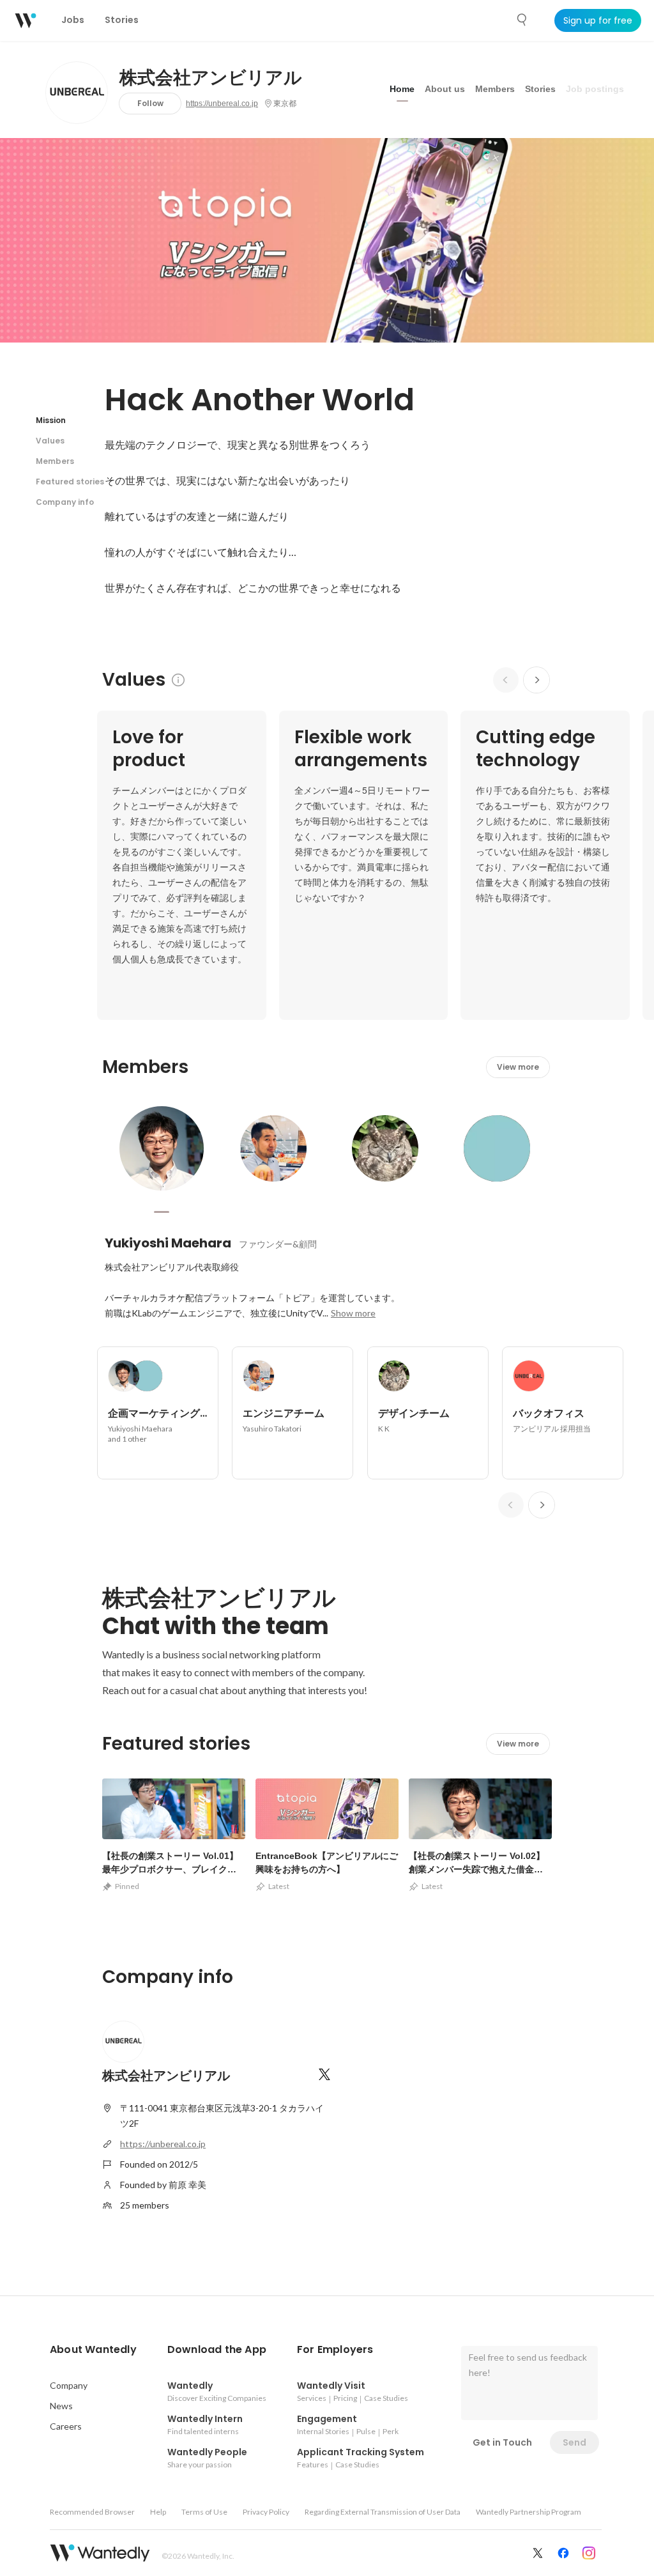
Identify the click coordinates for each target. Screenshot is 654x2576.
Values (50, 441)
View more (518, 1067)
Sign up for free (598, 20)
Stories (540, 89)
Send (574, 2442)
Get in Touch (502, 2442)
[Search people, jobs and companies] (522, 20)
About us (445, 89)
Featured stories (70, 482)
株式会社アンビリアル (211, 78)
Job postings (595, 89)
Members (495, 89)
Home (402, 89)
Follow (150, 103)
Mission (51, 420)
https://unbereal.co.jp (222, 104)
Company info (65, 502)
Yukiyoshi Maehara (168, 1243)
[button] (93, 2350)
